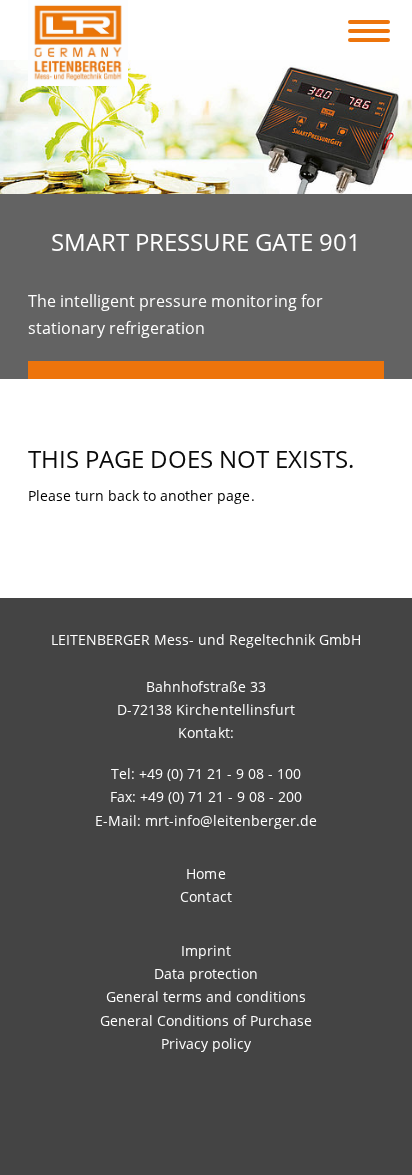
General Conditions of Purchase (206, 1020)
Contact (205, 896)
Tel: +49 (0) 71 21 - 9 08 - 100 (206, 773)
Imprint (206, 950)
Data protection (206, 973)
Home (205, 873)
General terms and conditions (206, 996)
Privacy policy (206, 1043)
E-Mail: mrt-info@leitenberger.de (206, 820)
